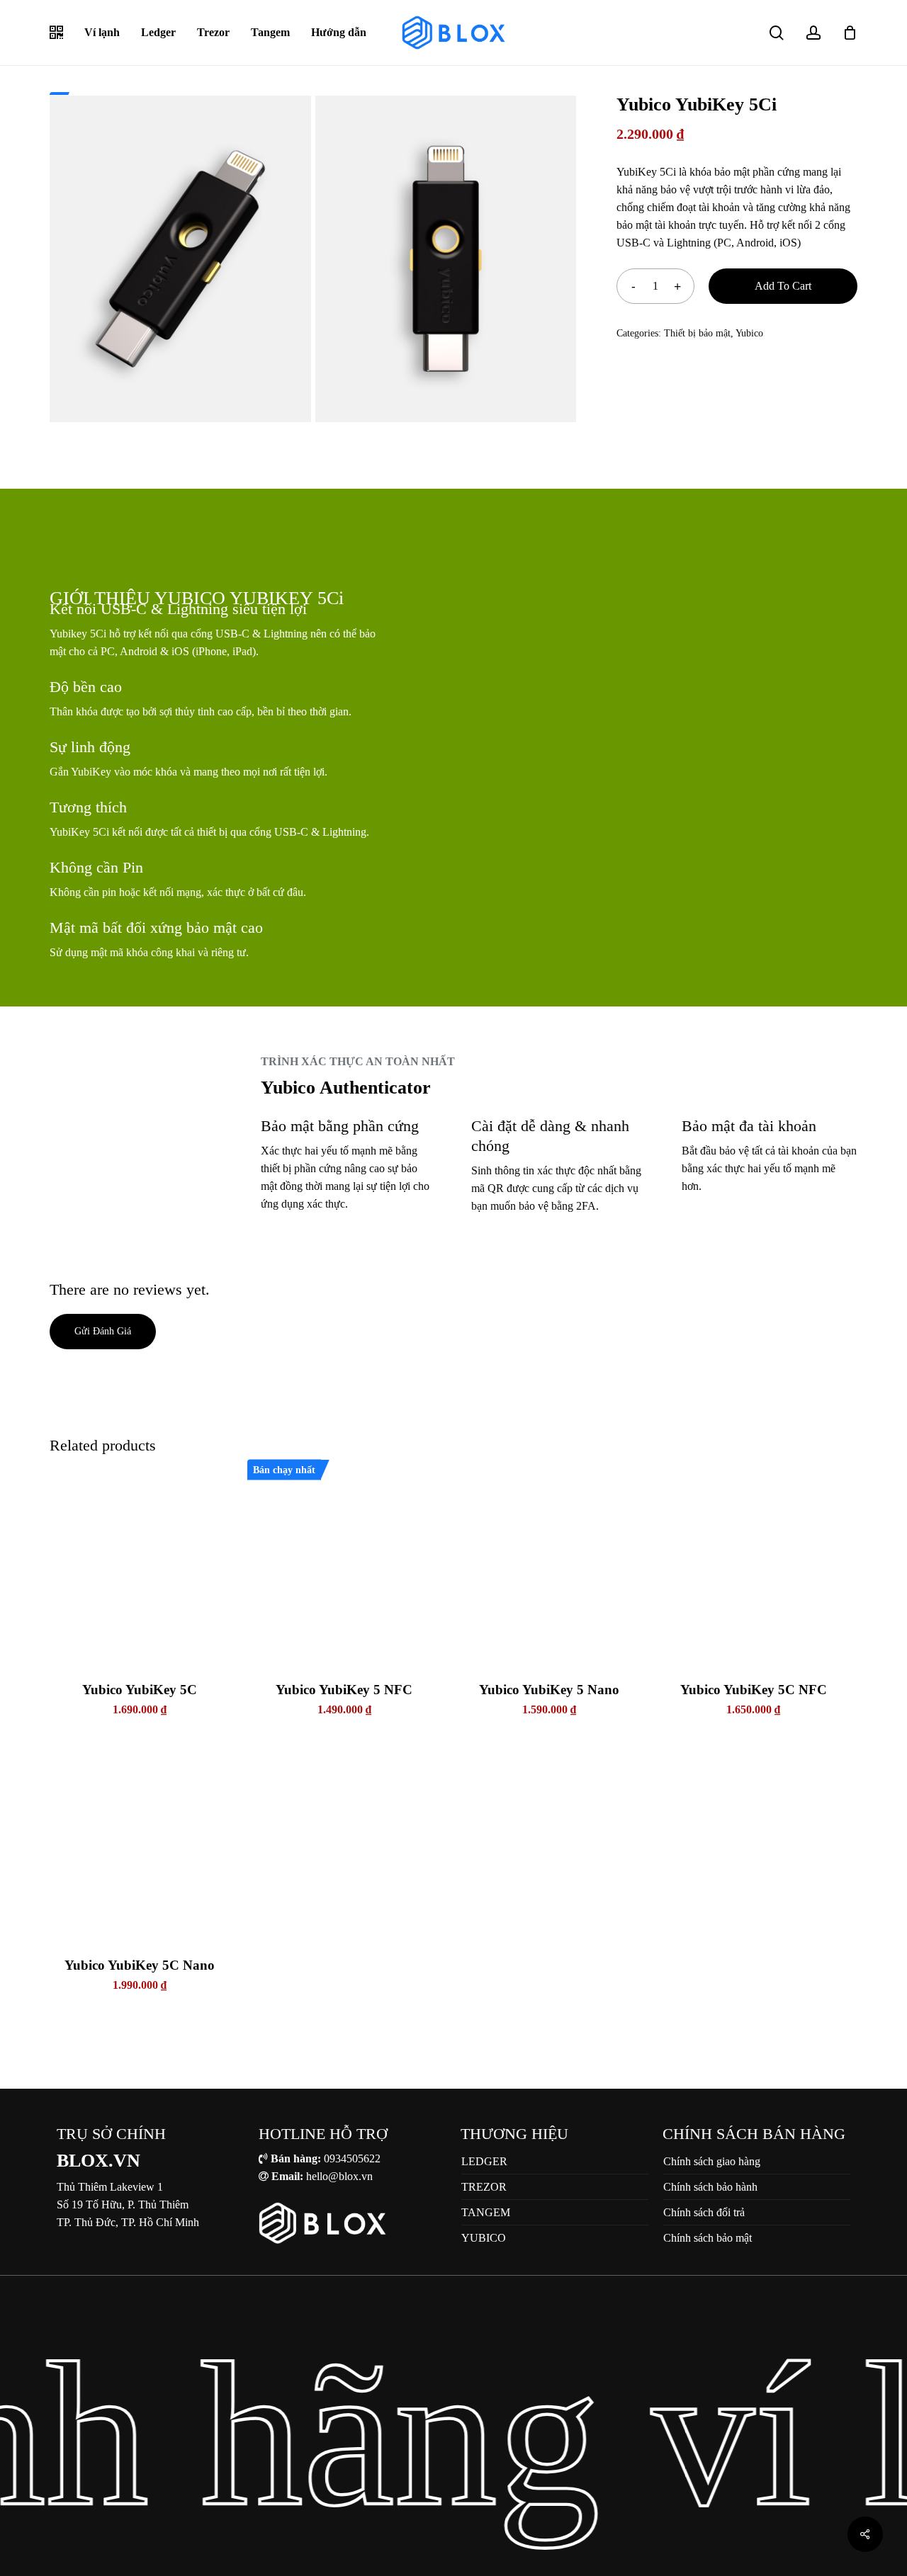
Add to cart (783, 286)
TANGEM (486, 2212)
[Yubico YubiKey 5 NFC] (344, 1567)
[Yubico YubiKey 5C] (140, 1567)
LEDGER (484, 2161)
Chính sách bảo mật (708, 2238)
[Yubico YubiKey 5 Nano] (549, 1567)
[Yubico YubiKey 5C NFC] (753, 1567)
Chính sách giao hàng (712, 2161)
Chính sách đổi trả (704, 2212)
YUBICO (484, 2238)
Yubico (749, 333)
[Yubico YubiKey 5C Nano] (140, 1842)
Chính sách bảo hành (710, 2187)
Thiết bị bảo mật (697, 333)
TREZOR (484, 2187)
